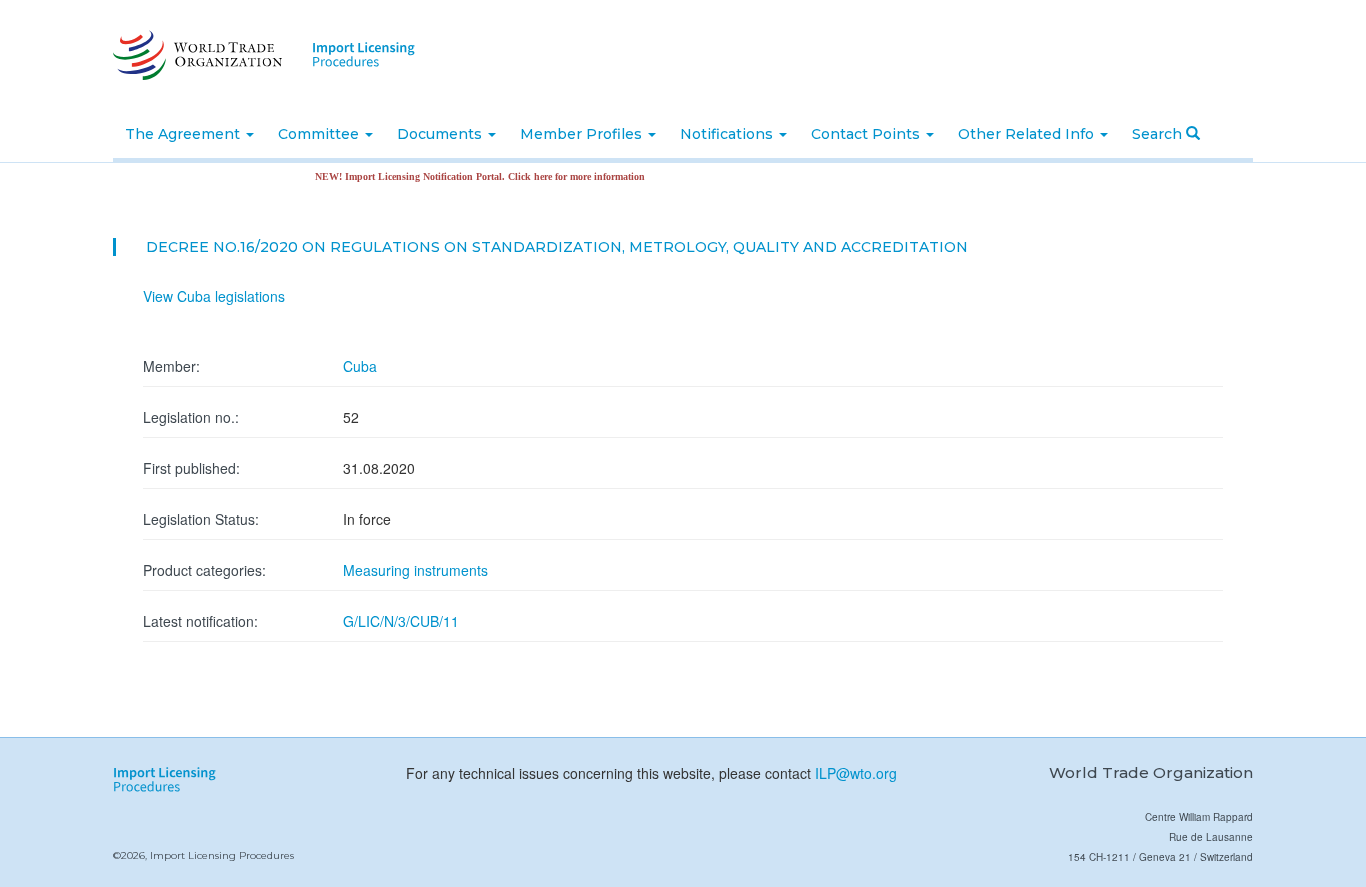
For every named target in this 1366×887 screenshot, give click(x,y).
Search (1159, 134)
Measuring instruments (415, 570)
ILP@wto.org (856, 773)
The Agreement (184, 134)
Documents (441, 134)
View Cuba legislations (214, 296)
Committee (320, 134)
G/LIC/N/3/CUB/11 (401, 621)
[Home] (195, 55)
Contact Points (867, 134)
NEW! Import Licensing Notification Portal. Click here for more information (467, 176)
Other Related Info (1028, 134)
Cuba (360, 366)
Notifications (728, 134)
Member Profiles (583, 134)
